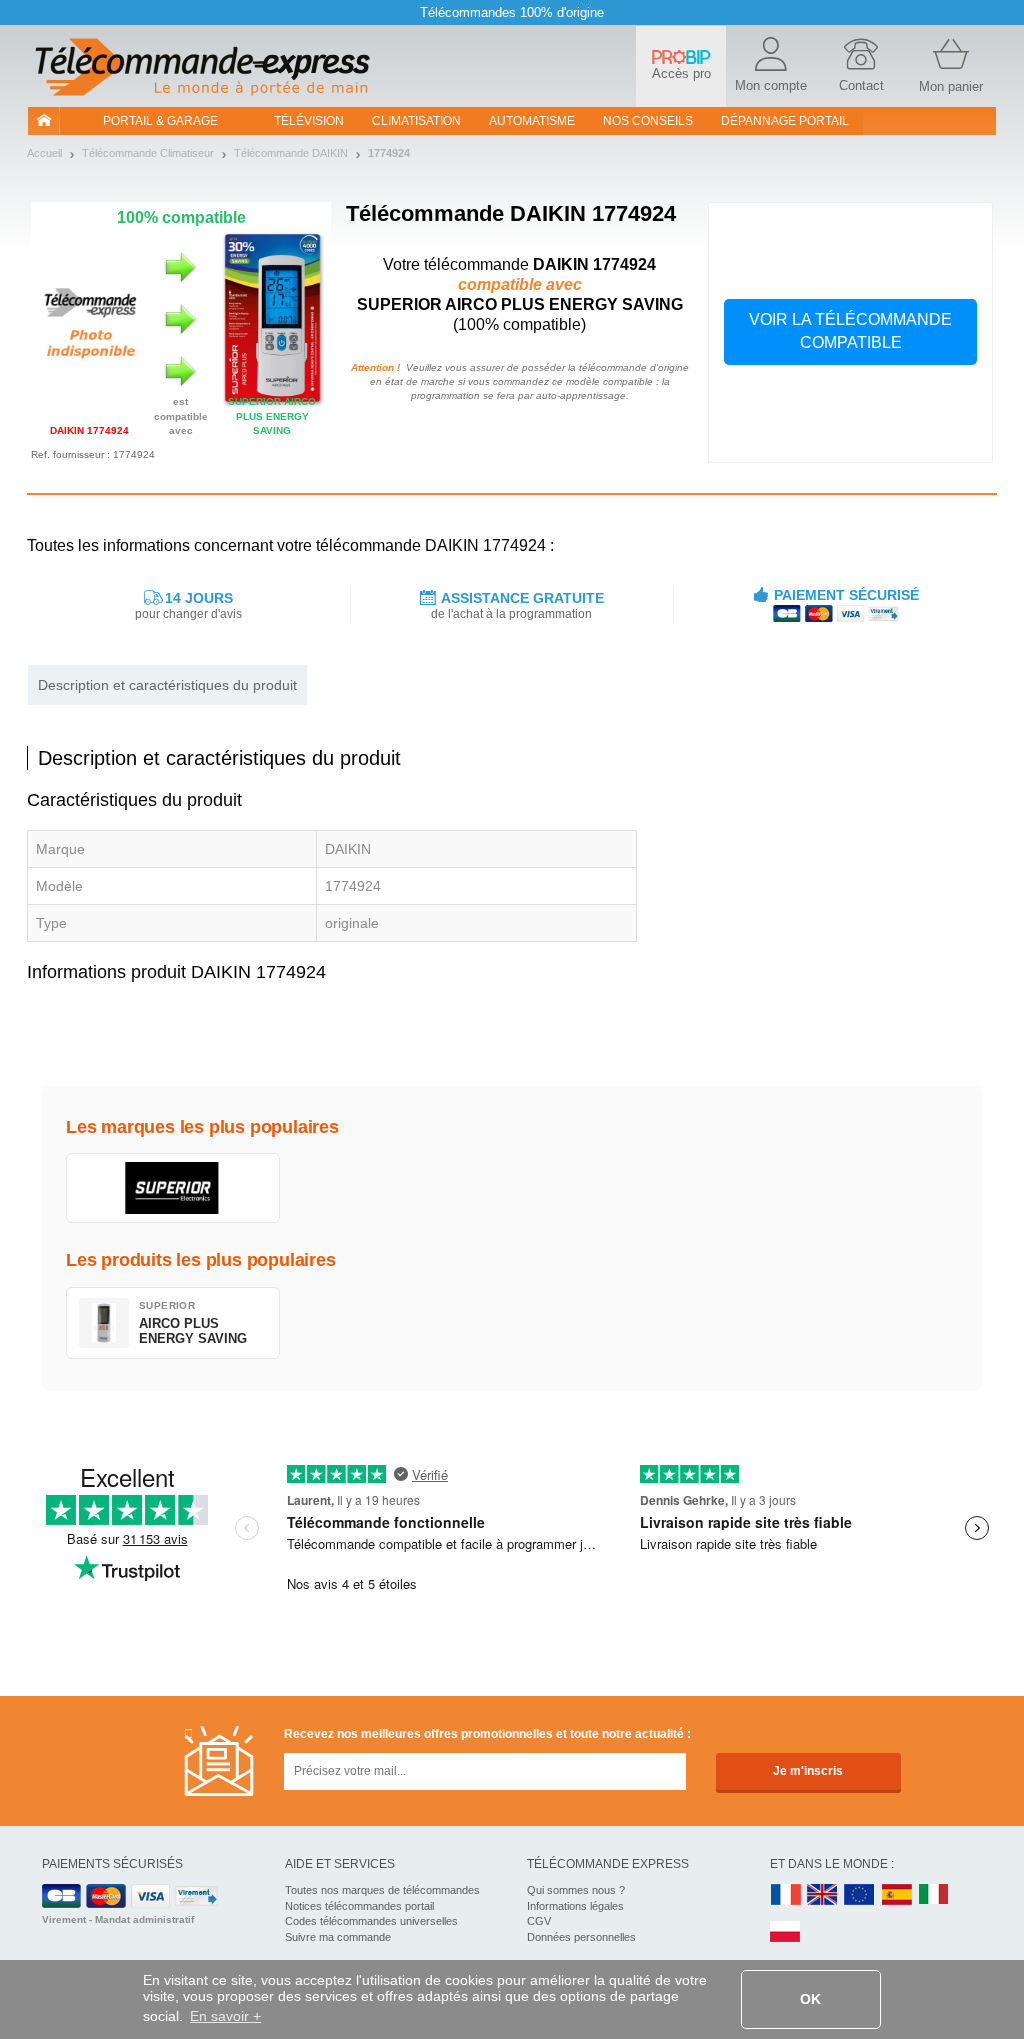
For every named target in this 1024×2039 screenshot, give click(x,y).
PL (786, 1932)
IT (934, 1895)
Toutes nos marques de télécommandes (382, 1890)
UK (823, 1895)
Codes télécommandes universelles (371, 1921)
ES (897, 1895)
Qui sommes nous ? (576, 1890)
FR (786, 1895)
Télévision (309, 121)
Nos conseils (648, 121)
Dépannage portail (785, 121)
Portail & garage (160, 121)
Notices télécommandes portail (359, 1906)
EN (860, 1895)
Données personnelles (581, 1937)
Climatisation (416, 121)
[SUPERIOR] (173, 1188)
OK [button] (810, 1999)
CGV (539, 1921)
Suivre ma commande (338, 1937)
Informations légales (575, 1906)
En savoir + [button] (225, 2016)
